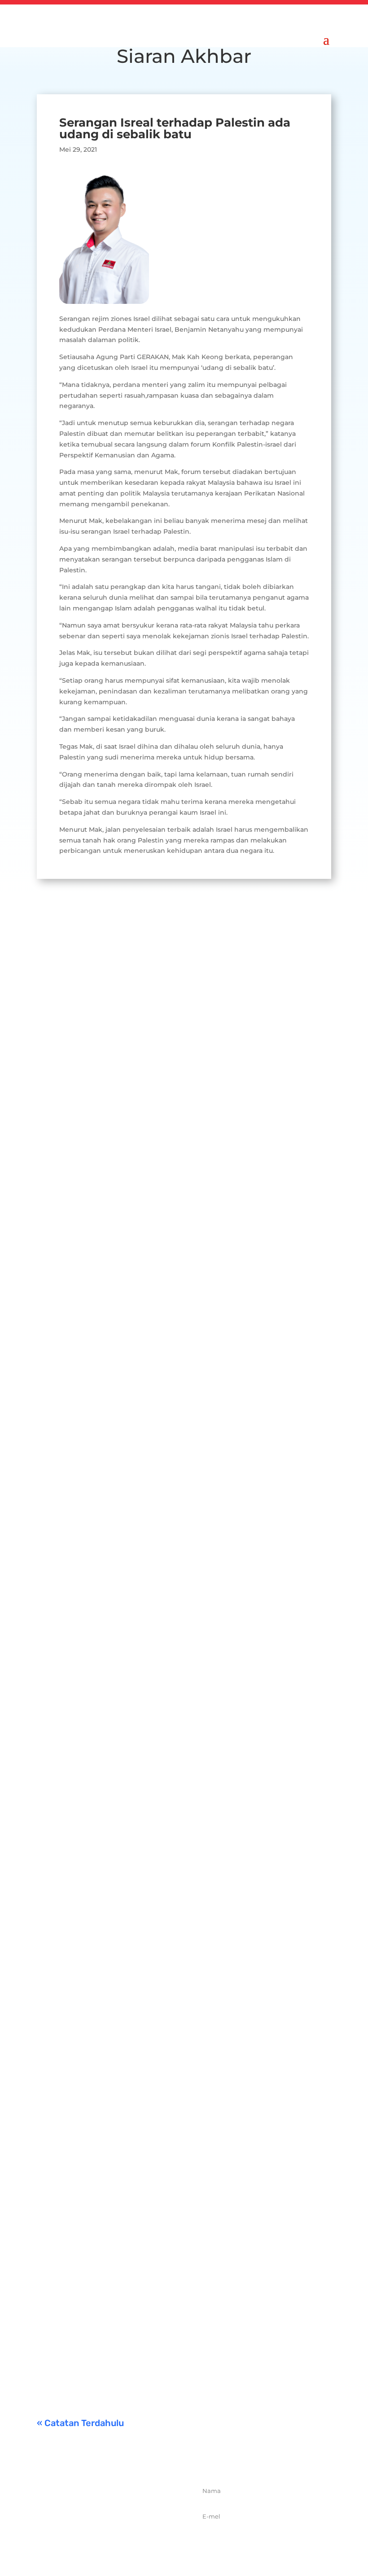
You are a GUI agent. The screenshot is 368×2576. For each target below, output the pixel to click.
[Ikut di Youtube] (143, 2541)
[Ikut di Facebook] (84, 2541)
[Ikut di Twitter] (104, 2541)
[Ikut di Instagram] (123, 2541)
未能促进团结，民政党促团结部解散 (153, 2220)
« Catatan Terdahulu (80, 2423)
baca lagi (60, 1187)
